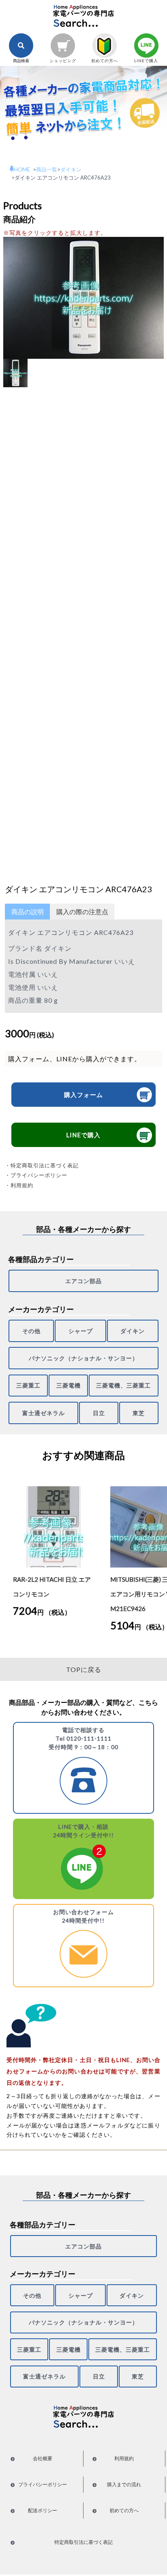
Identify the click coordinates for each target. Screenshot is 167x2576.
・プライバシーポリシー (36, 1175)
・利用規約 (19, 1185)
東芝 (139, 1413)
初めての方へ (124, 2510)
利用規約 (124, 2458)
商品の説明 (28, 912)
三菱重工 (28, 1385)
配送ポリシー (43, 2510)
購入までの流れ (124, 2484)
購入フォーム (83, 1095)
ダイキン (133, 1331)
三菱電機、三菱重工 (123, 1385)
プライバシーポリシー (43, 2484)
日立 (99, 1413)
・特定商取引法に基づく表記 (42, 1165)
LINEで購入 (83, 1135)
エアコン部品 (83, 1281)
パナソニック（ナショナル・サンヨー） (83, 1358)
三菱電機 (69, 1385)
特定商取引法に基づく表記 (83, 2542)
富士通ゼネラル (44, 1413)
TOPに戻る (84, 1669)
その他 (31, 1331)
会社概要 (43, 2458)
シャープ (81, 1331)
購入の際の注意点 (82, 912)
